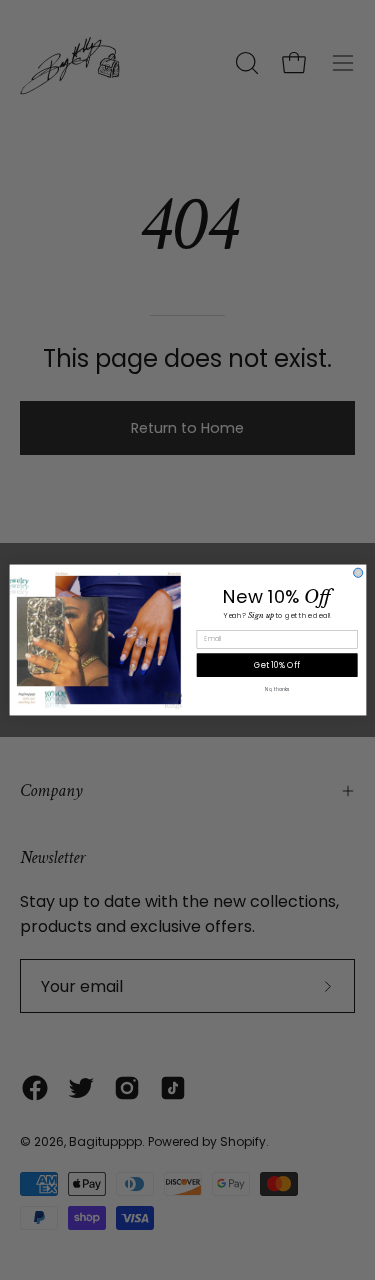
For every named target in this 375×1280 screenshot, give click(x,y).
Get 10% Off (277, 664)
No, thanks (277, 689)
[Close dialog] (357, 572)
